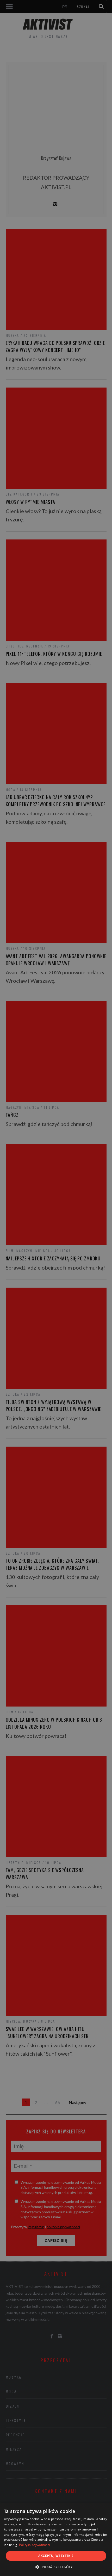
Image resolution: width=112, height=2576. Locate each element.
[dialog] (56, 2540)
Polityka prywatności (35, 2545)
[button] (56, 2567)
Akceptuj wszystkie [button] (56, 2556)
